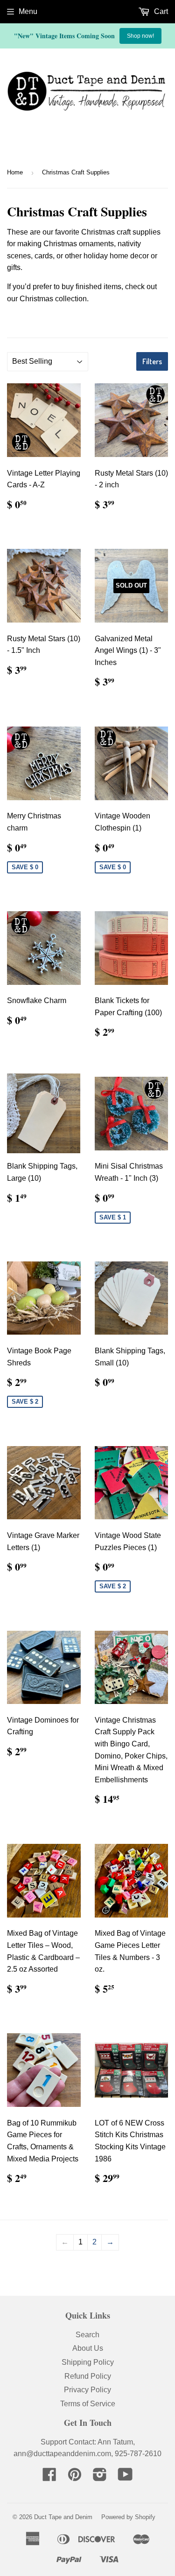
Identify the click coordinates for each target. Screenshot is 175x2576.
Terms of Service (88, 2404)
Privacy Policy (87, 2390)
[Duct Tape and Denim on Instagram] (100, 2477)
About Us (88, 2348)
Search (87, 2335)
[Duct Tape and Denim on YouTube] (125, 2477)
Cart (160, 11)
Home (15, 172)
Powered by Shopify (128, 2517)
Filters (152, 361)
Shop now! (140, 36)
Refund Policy (88, 2376)
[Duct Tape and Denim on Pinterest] (75, 2477)
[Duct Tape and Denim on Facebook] (49, 2477)
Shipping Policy (88, 2362)
